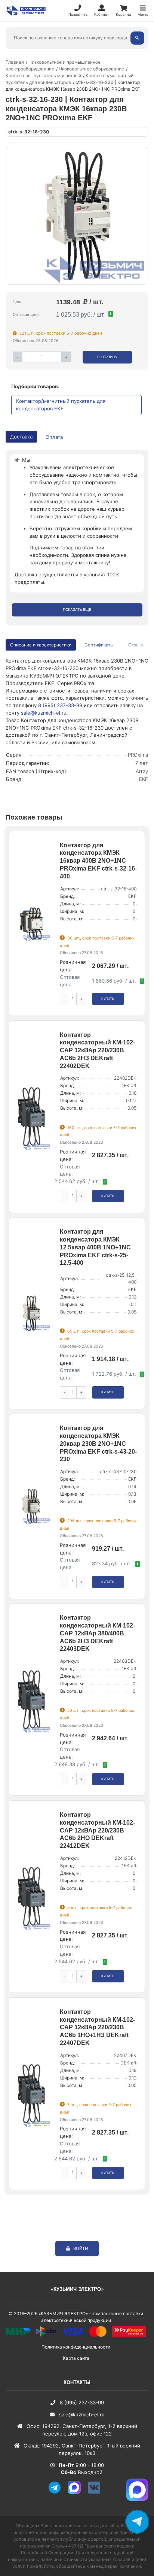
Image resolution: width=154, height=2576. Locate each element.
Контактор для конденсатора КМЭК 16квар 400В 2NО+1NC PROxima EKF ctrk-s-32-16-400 (98, 861)
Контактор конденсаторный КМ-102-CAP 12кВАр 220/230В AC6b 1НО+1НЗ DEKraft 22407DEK (97, 2027)
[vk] (97, 2492)
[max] (77, 2492)
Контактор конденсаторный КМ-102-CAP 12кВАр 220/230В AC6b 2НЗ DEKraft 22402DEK (97, 1050)
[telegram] (57, 2492)
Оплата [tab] (54, 437)
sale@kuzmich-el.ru (44, 713)
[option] (77, 216)
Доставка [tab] (21, 437)
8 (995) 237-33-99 (60, 705)
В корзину (107, 357)
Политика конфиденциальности (76, 2347)
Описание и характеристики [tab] (41, 645)
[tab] (100, 645)
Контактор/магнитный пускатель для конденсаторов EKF (61, 405)
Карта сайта (76, 2358)
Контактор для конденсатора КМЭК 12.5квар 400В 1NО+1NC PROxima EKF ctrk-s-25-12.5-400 (95, 1247)
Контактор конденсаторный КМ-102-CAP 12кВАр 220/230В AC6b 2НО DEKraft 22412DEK (97, 1830)
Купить (108, 999)
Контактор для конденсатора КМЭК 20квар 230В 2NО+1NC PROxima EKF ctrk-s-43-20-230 (98, 1444)
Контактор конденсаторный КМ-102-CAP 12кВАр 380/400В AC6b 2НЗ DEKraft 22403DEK (97, 1633)
